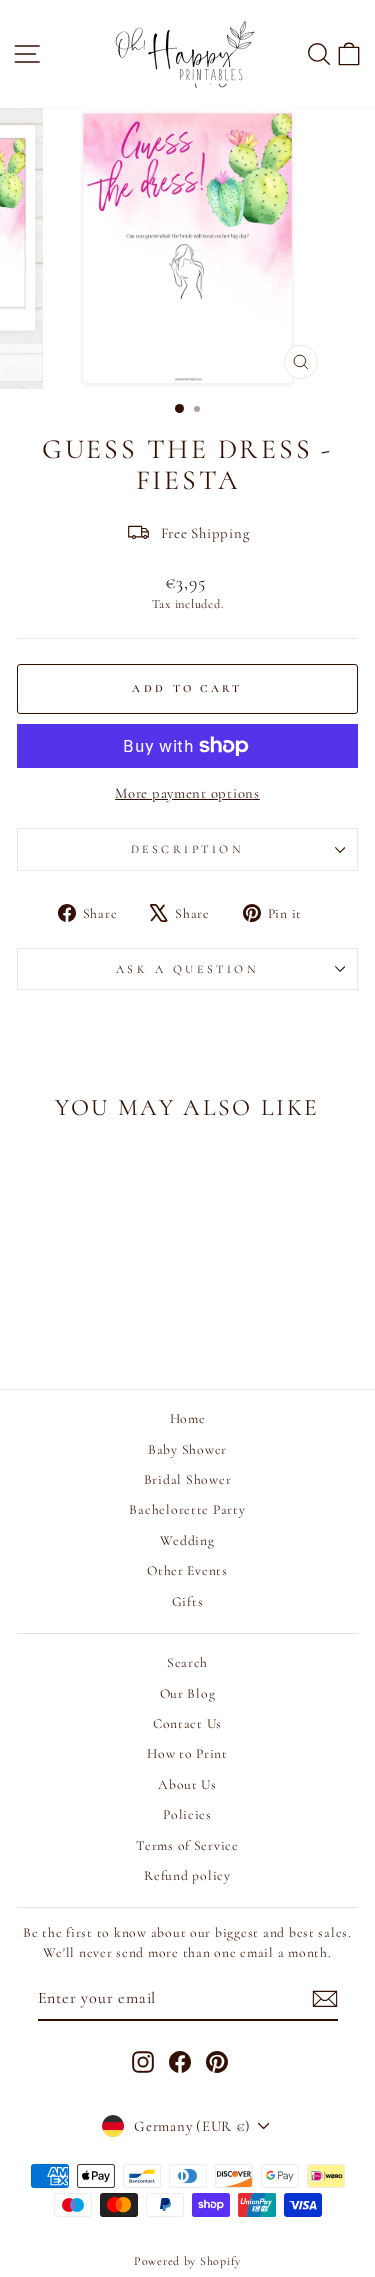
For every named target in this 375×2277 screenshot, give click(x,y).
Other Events (187, 1570)
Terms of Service (187, 1845)
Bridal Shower (188, 1479)
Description (188, 849)
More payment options (187, 793)
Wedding (187, 1540)
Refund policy (187, 1875)
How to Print (187, 1753)
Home (188, 1418)
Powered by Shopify (187, 2261)
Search (187, 1662)
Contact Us (187, 1723)
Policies (187, 1814)
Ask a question (187, 969)
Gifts (188, 1601)
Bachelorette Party (187, 1509)
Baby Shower (187, 1449)
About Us (187, 1784)
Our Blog (188, 1693)
